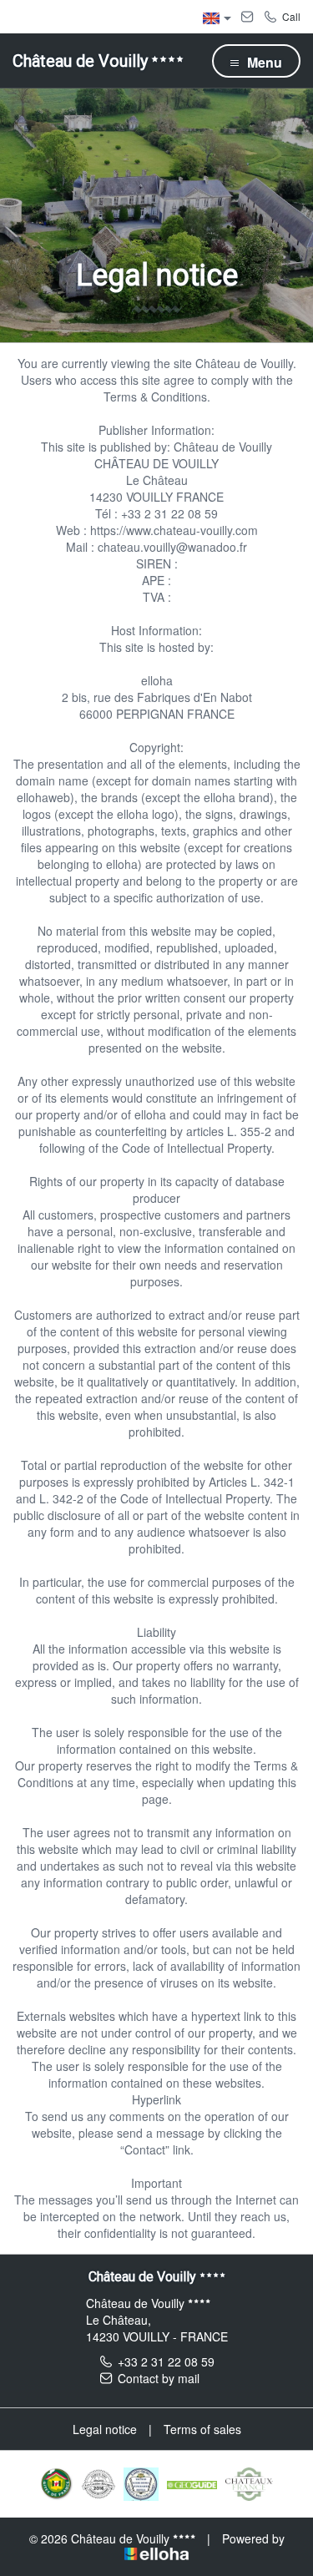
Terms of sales (202, 2429)
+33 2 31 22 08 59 (166, 2361)
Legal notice (105, 2429)
